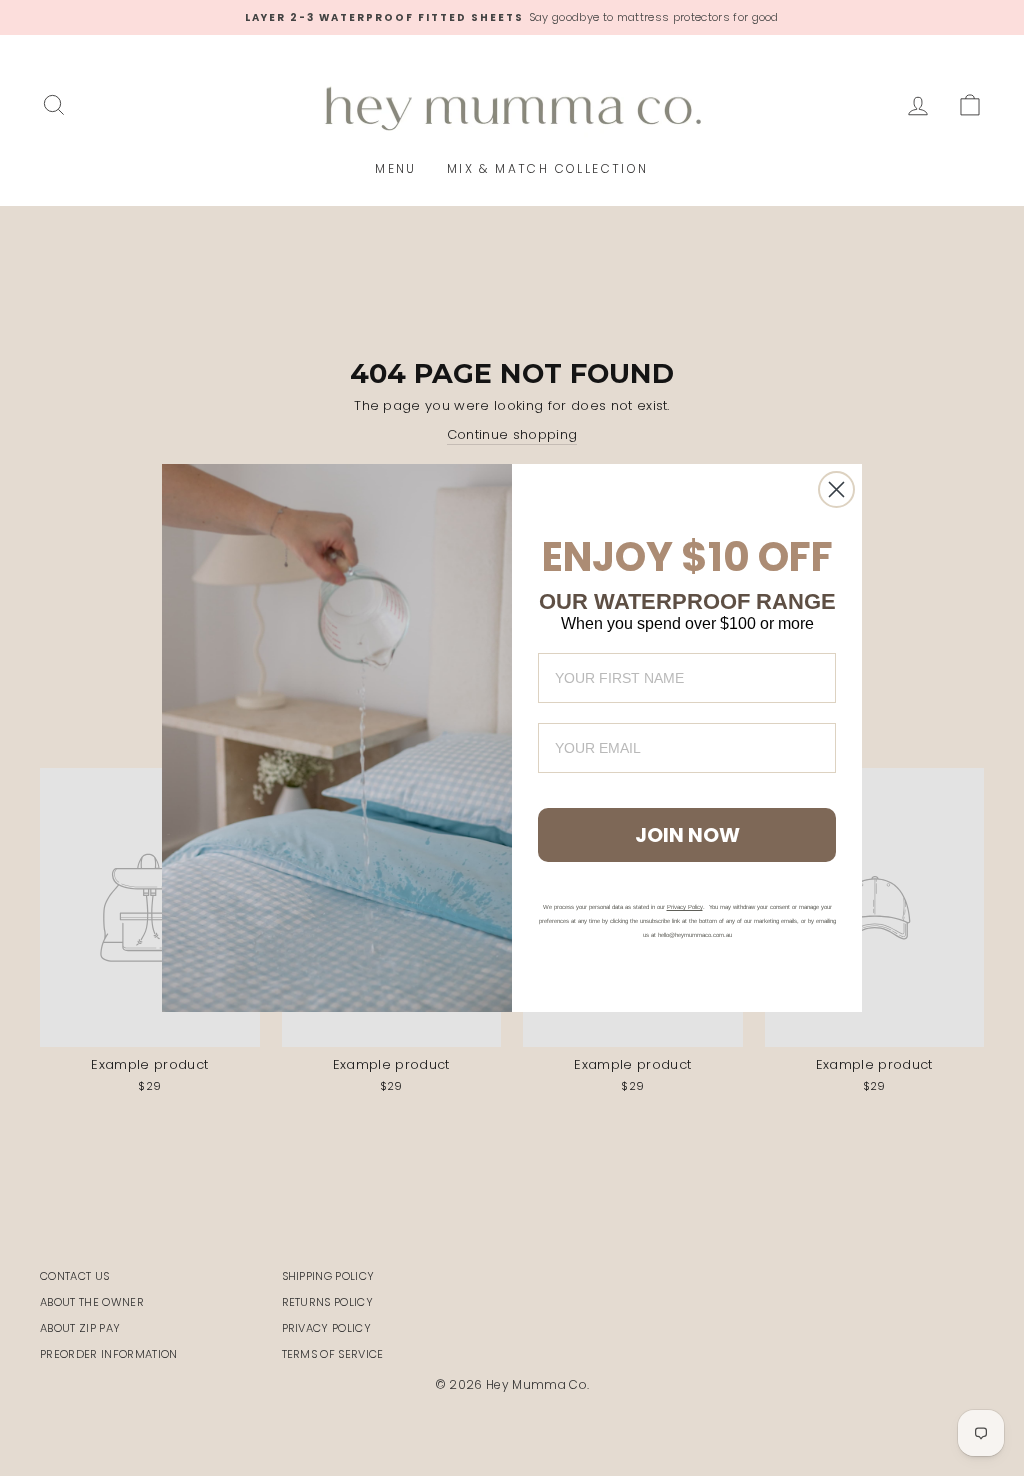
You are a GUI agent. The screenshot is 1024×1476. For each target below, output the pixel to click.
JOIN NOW (687, 835)
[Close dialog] (836, 489)
